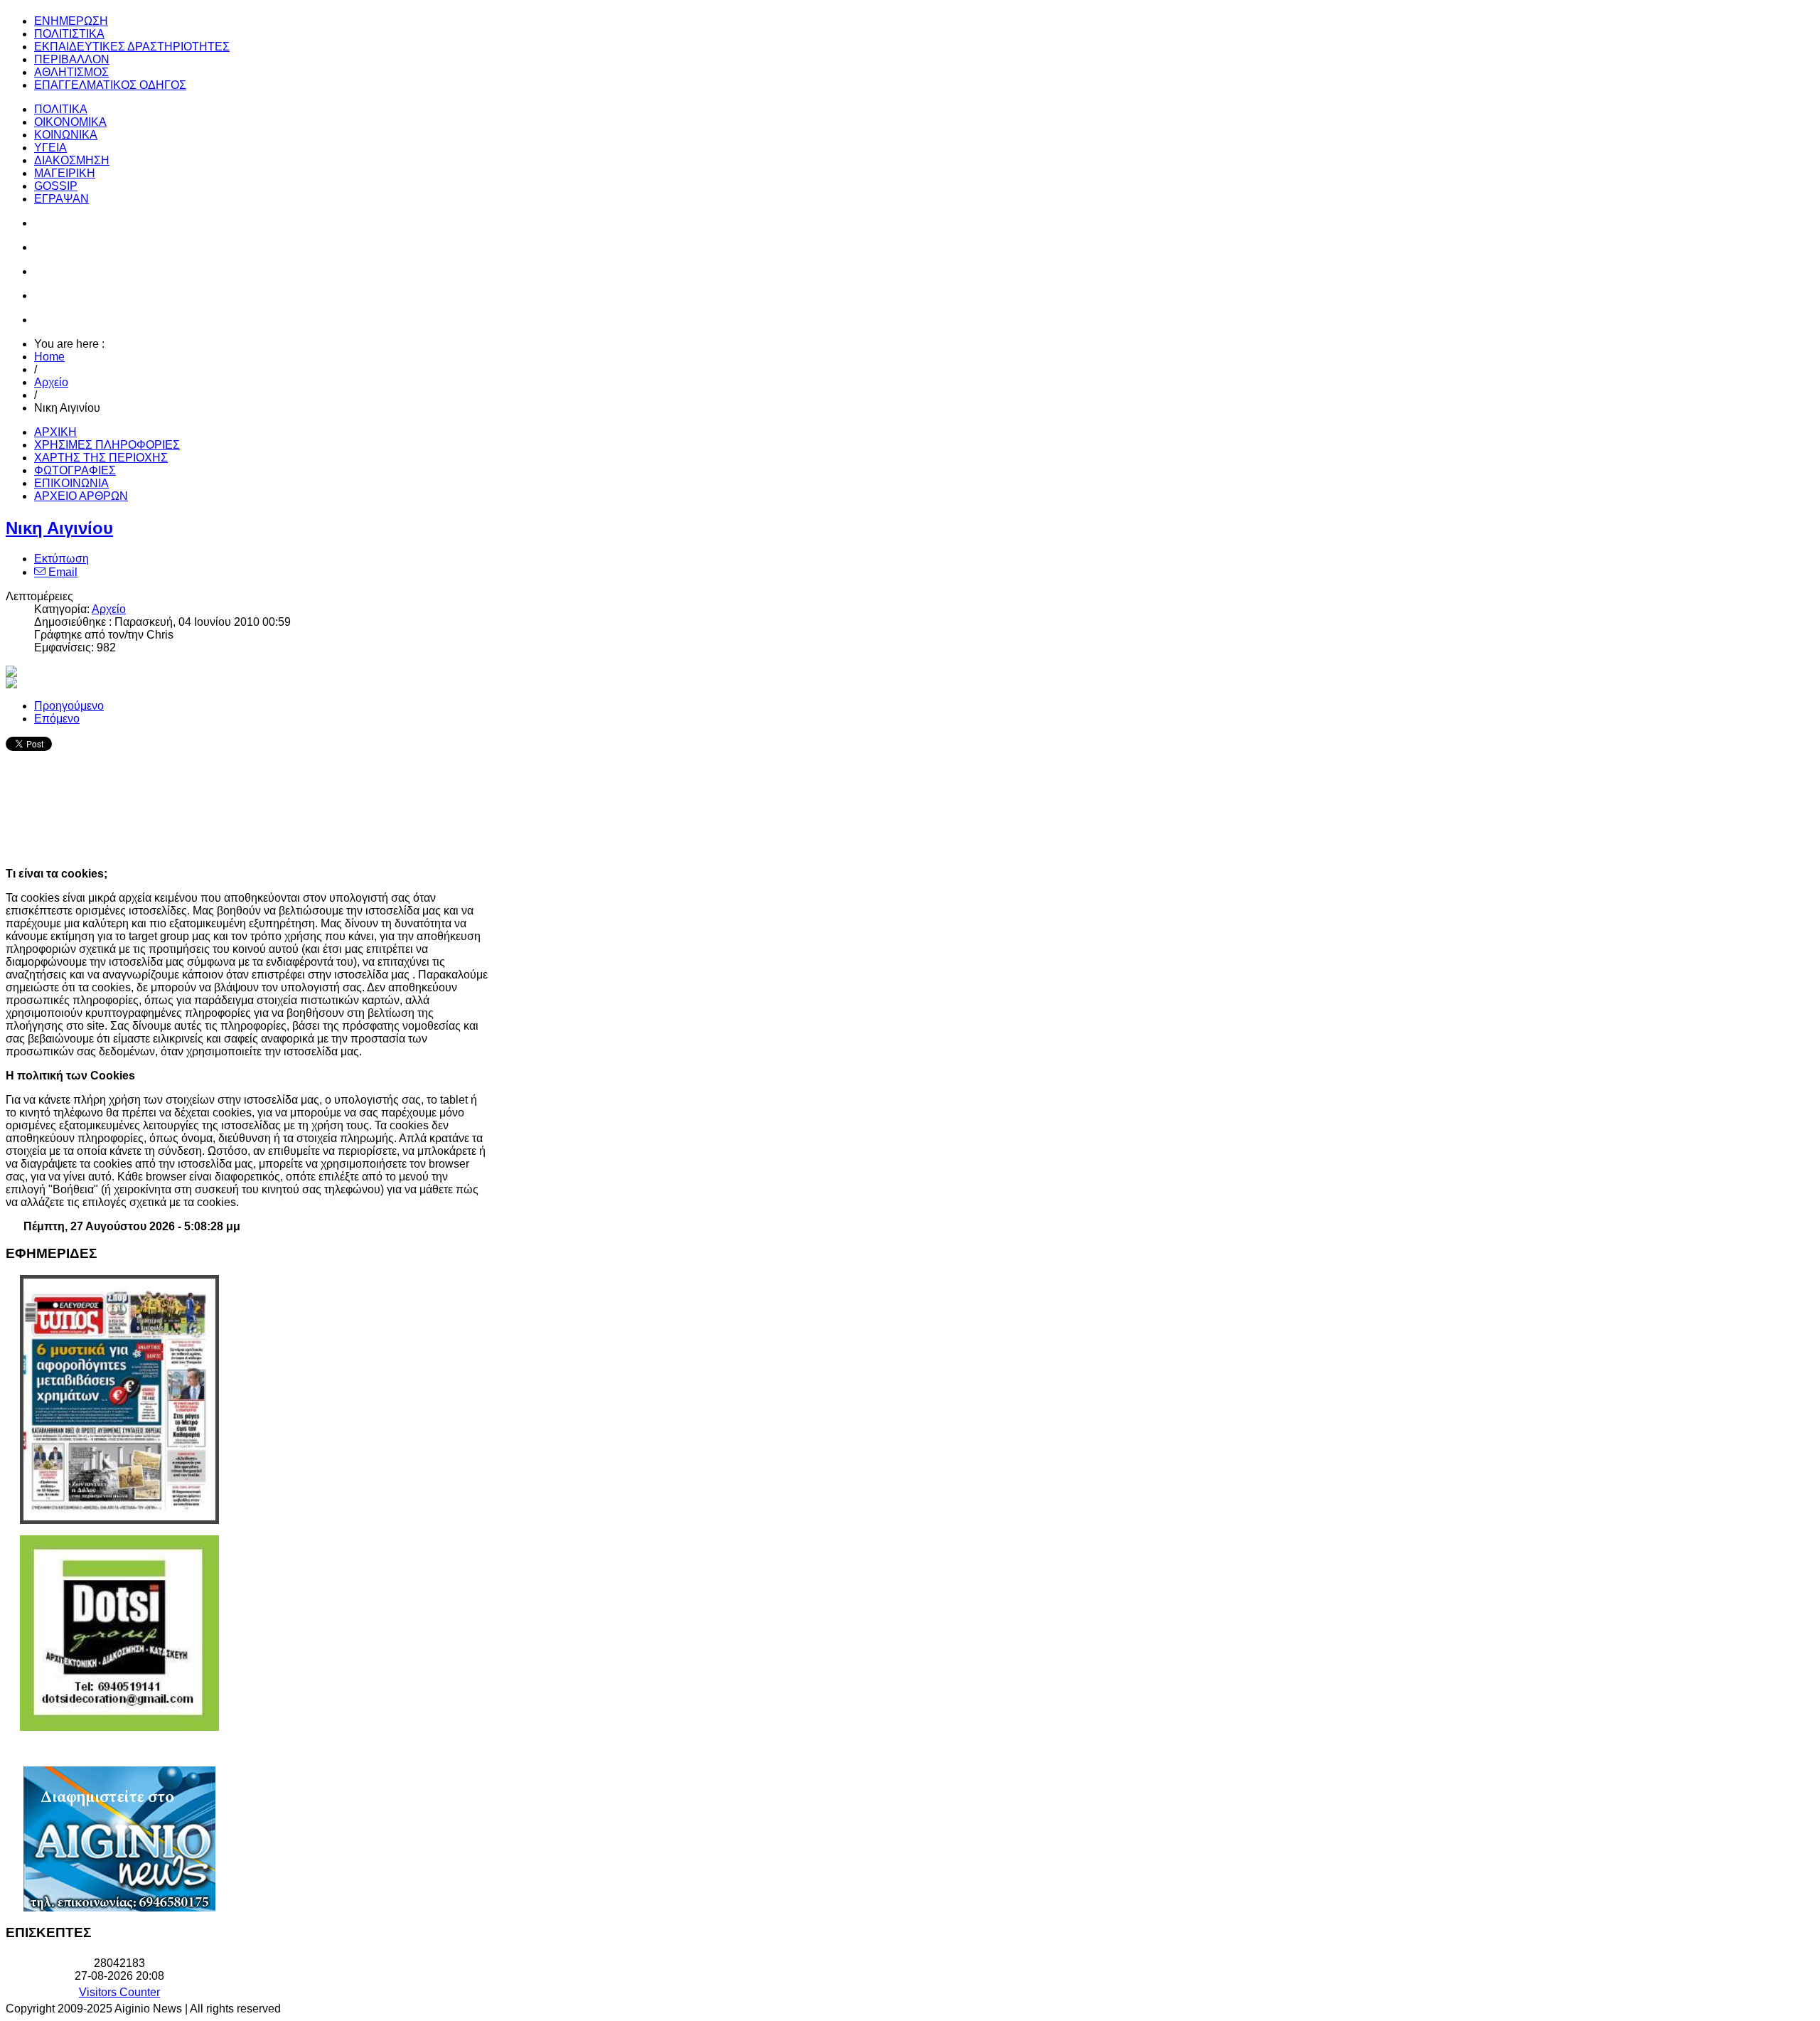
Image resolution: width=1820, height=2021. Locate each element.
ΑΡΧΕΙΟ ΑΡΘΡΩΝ (81, 496)
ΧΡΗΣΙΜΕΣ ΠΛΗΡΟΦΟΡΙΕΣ (107, 445)
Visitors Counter (119, 1992)
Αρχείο (51, 382)
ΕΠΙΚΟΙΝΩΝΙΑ (71, 483)
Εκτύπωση (61, 559)
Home (49, 357)
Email (61, 572)
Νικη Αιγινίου (59, 528)
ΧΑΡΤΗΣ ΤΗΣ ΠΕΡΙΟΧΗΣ (101, 458)
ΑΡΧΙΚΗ (55, 432)
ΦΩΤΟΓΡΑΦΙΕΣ (75, 470)
